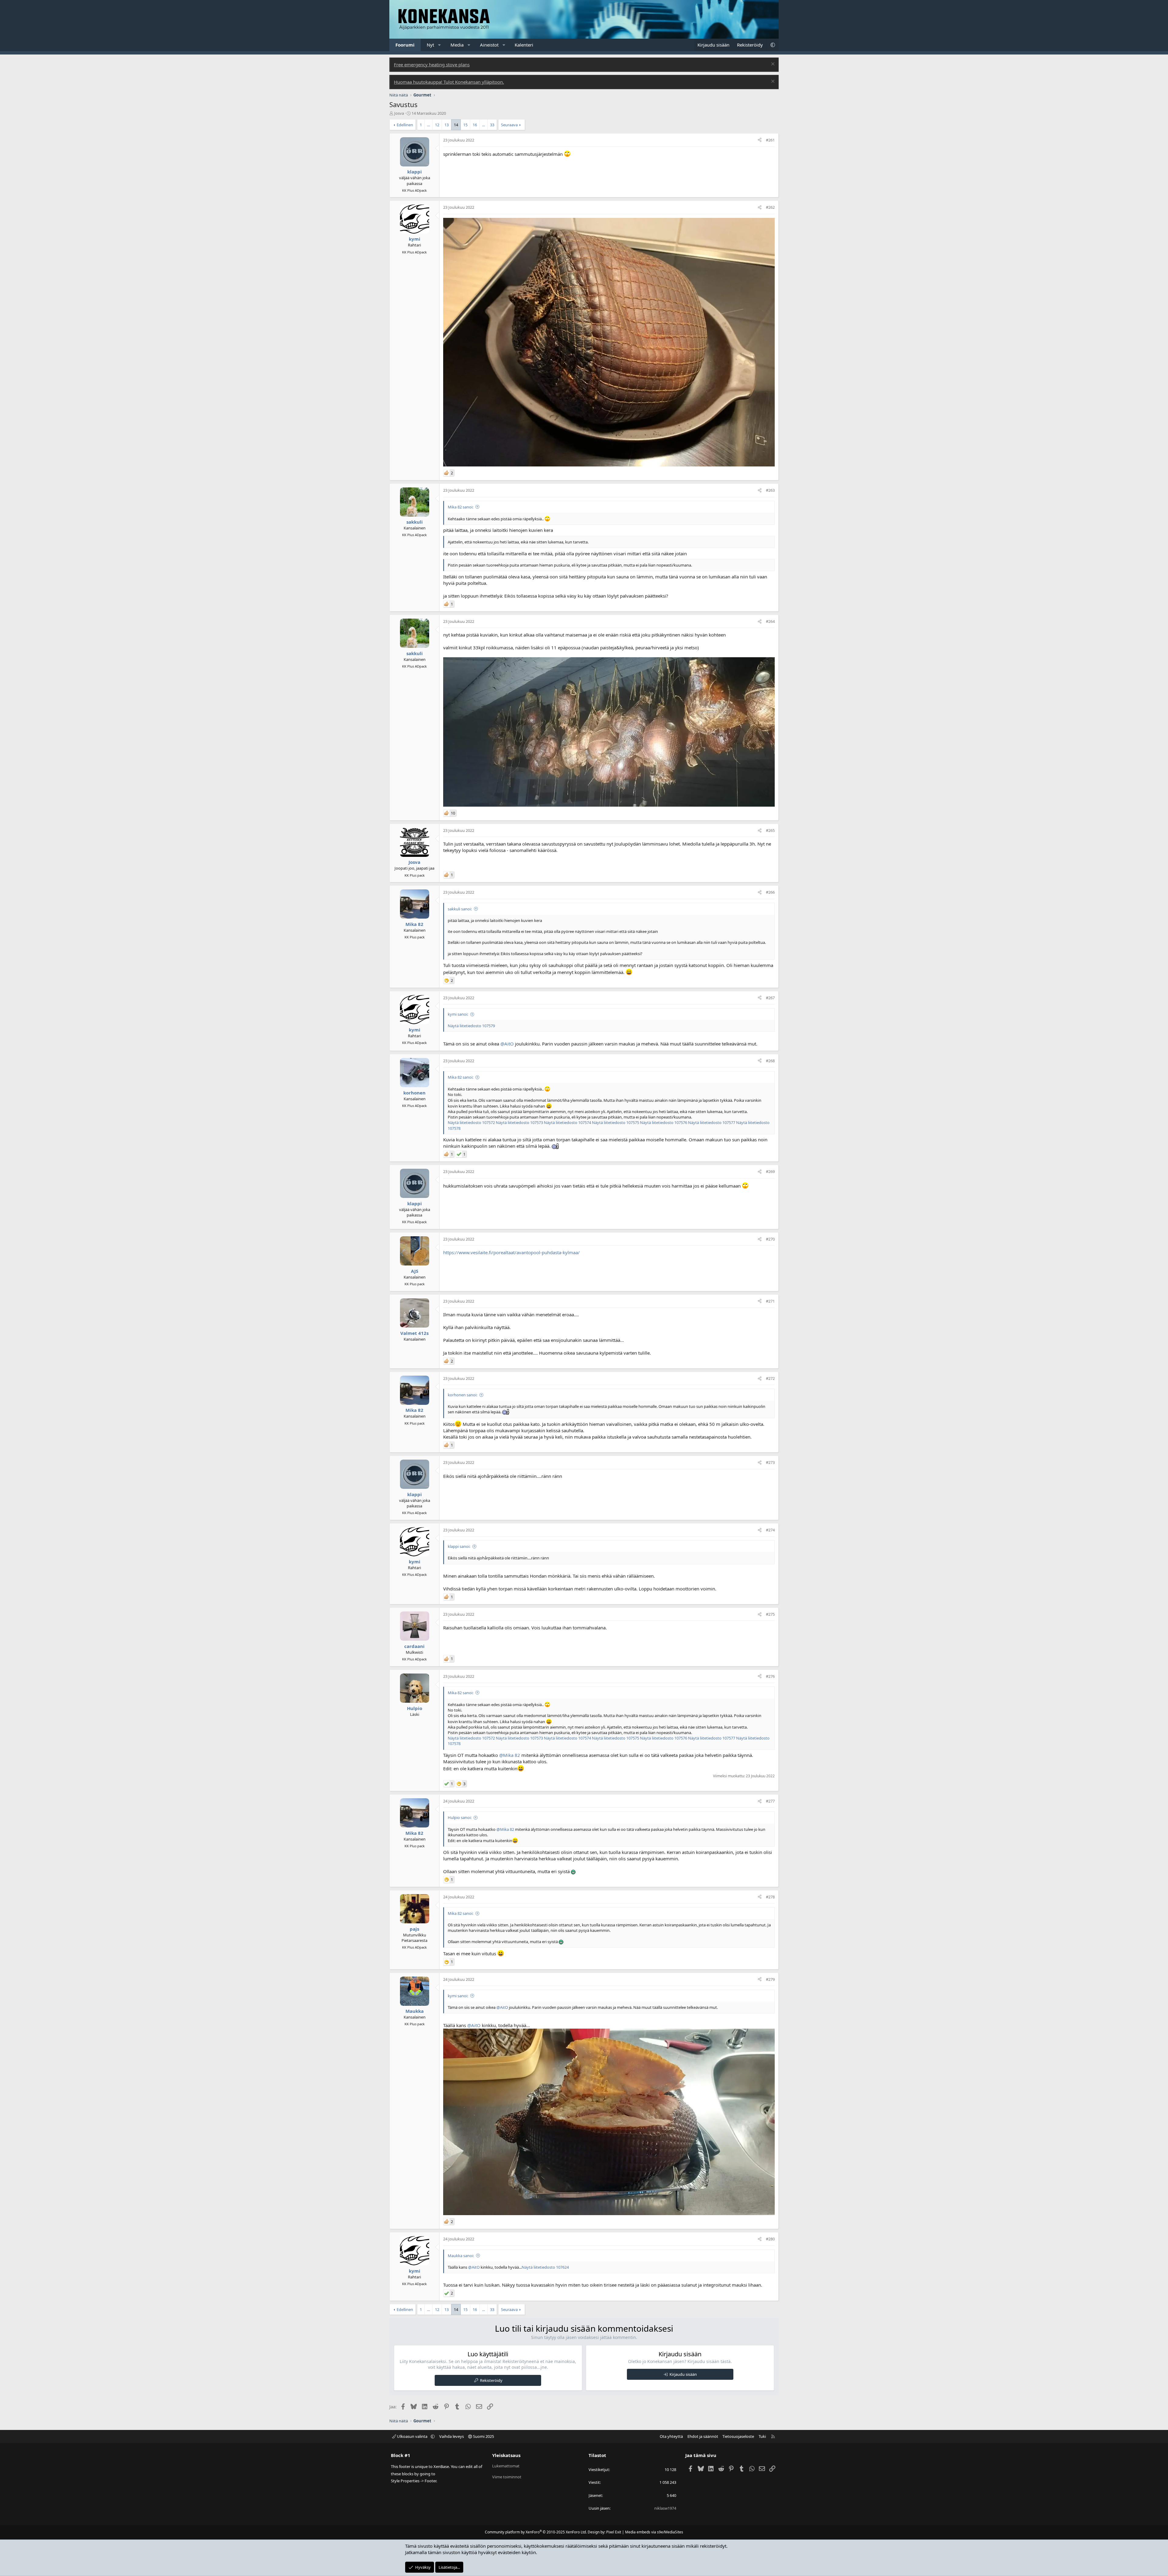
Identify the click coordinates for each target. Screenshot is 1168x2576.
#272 (770, 1378)
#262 (770, 207)
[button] (440, 45)
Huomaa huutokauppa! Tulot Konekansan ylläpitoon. (449, 82)
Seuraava (509, 125)
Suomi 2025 (483, 2436)
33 (492, 125)
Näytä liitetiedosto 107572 (471, 1122)
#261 (770, 140)
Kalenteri (524, 45)
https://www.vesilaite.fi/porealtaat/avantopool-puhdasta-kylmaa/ (511, 1252)
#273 (770, 1462)
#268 (770, 1061)
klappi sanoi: (459, 1546)
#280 (770, 2239)
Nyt (430, 45)
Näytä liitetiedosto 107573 (519, 1122)
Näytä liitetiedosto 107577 (712, 1122)
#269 (770, 1171)
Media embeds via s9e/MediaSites (654, 2532)
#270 (770, 1239)
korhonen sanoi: (462, 1395)
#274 (770, 1530)
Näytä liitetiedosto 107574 (567, 1122)
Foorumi (405, 45)
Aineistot (489, 45)
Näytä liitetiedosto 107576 (664, 1122)
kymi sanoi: (458, 1014)
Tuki (762, 2436)
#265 (770, 830)
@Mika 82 (510, 1755)
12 (437, 125)
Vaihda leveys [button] (452, 2436)
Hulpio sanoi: (460, 1817)
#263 (770, 490)
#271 (770, 1301)
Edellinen (405, 125)
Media (457, 45)
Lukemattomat (506, 2466)
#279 (770, 1979)
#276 (770, 1676)
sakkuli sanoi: (460, 909)
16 (475, 125)
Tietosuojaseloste (738, 2436)
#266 (770, 892)
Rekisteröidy (491, 2380)
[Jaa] (760, 140)
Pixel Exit (614, 2532)
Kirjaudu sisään (683, 2374)
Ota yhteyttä (671, 2436)
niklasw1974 (665, 2508)
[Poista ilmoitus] (772, 65)
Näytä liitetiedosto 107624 (545, 2267)
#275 (770, 1614)
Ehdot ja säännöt (703, 2436)
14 (456, 125)
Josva (399, 113)
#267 (770, 998)
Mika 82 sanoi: (461, 507)
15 (465, 125)
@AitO (507, 1044)
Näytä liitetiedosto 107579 (471, 1026)
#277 (770, 1801)
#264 (770, 621)
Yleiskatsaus (506, 2455)
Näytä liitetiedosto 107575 (615, 1122)
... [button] (428, 125)
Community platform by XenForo (536, 2532)
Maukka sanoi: (461, 2256)
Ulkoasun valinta (412, 2436)
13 (447, 125)
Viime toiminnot (507, 2477)
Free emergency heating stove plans (432, 65)
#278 (770, 1897)
